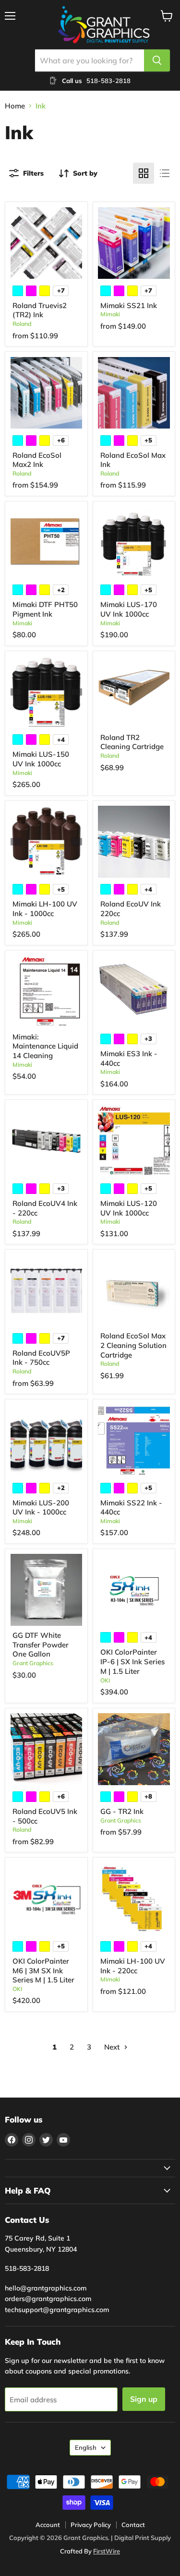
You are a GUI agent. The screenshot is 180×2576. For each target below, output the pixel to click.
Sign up (144, 2399)
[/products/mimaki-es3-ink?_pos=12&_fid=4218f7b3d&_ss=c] (134, 991)
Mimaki (110, 314)
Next (113, 2047)
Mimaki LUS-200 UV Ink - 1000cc (41, 1508)
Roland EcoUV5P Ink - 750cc (41, 1358)
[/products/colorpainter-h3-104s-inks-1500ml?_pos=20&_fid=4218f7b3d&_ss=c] (134, 1590)
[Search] (157, 60)
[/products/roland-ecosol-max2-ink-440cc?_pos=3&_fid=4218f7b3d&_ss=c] (47, 393)
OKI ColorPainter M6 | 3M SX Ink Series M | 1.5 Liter (43, 1970)
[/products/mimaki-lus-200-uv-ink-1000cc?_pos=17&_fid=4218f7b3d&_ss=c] (47, 1441)
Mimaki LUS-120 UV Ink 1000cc (129, 1208)
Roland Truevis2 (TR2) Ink (40, 310)
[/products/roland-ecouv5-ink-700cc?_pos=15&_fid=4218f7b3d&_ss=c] (47, 1291)
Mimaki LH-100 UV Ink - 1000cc (45, 909)
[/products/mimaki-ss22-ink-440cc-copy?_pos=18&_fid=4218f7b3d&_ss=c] (134, 1441)
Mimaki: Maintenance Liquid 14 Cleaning (45, 1046)
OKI (105, 1680)
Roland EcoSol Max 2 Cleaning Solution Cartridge (133, 1345)
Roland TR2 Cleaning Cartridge (132, 742)
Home (15, 106)
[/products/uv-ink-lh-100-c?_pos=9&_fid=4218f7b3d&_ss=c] (47, 842)
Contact (133, 2525)
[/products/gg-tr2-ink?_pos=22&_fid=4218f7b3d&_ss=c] (134, 1749)
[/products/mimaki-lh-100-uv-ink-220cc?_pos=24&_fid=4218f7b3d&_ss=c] (134, 1899)
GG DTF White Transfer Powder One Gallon (41, 1645)
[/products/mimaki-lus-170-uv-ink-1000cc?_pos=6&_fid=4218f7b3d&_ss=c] (134, 542)
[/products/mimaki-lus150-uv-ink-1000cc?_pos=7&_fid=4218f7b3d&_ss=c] (47, 692)
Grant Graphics (33, 1663)
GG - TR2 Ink (122, 1811)
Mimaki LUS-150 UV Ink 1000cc (41, 759)
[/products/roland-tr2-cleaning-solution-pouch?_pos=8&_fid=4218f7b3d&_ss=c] (134, 692)
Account (48, 2525)
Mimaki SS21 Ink (129, 305)
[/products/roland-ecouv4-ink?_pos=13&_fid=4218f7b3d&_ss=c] (47, 1141)
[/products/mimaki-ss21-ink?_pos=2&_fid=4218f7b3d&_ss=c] (134, 243)
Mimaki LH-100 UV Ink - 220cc (133, 1966)
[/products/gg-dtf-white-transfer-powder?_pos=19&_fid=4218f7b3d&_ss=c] (47, 1590)
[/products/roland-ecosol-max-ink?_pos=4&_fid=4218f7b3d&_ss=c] (134, 393)
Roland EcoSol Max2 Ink (37, 460)
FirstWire (107, 2551)
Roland (22, 324)
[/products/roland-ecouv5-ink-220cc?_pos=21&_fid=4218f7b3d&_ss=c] (47, 1749)
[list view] (165, 173)
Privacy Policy (91, 2525)
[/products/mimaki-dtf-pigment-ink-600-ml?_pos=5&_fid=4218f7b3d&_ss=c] (47, 542)
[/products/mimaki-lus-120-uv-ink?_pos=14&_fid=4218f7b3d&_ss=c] (134, 1141)
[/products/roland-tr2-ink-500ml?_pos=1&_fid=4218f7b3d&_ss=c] (47, 243)
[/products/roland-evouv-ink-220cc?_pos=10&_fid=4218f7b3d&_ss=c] (134, 842)
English (86, 2447)
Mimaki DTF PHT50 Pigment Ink (45, 609)
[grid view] (144, 173)
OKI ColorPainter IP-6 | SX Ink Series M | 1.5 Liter (132, 1661)
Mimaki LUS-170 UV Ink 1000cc (129, 609)
